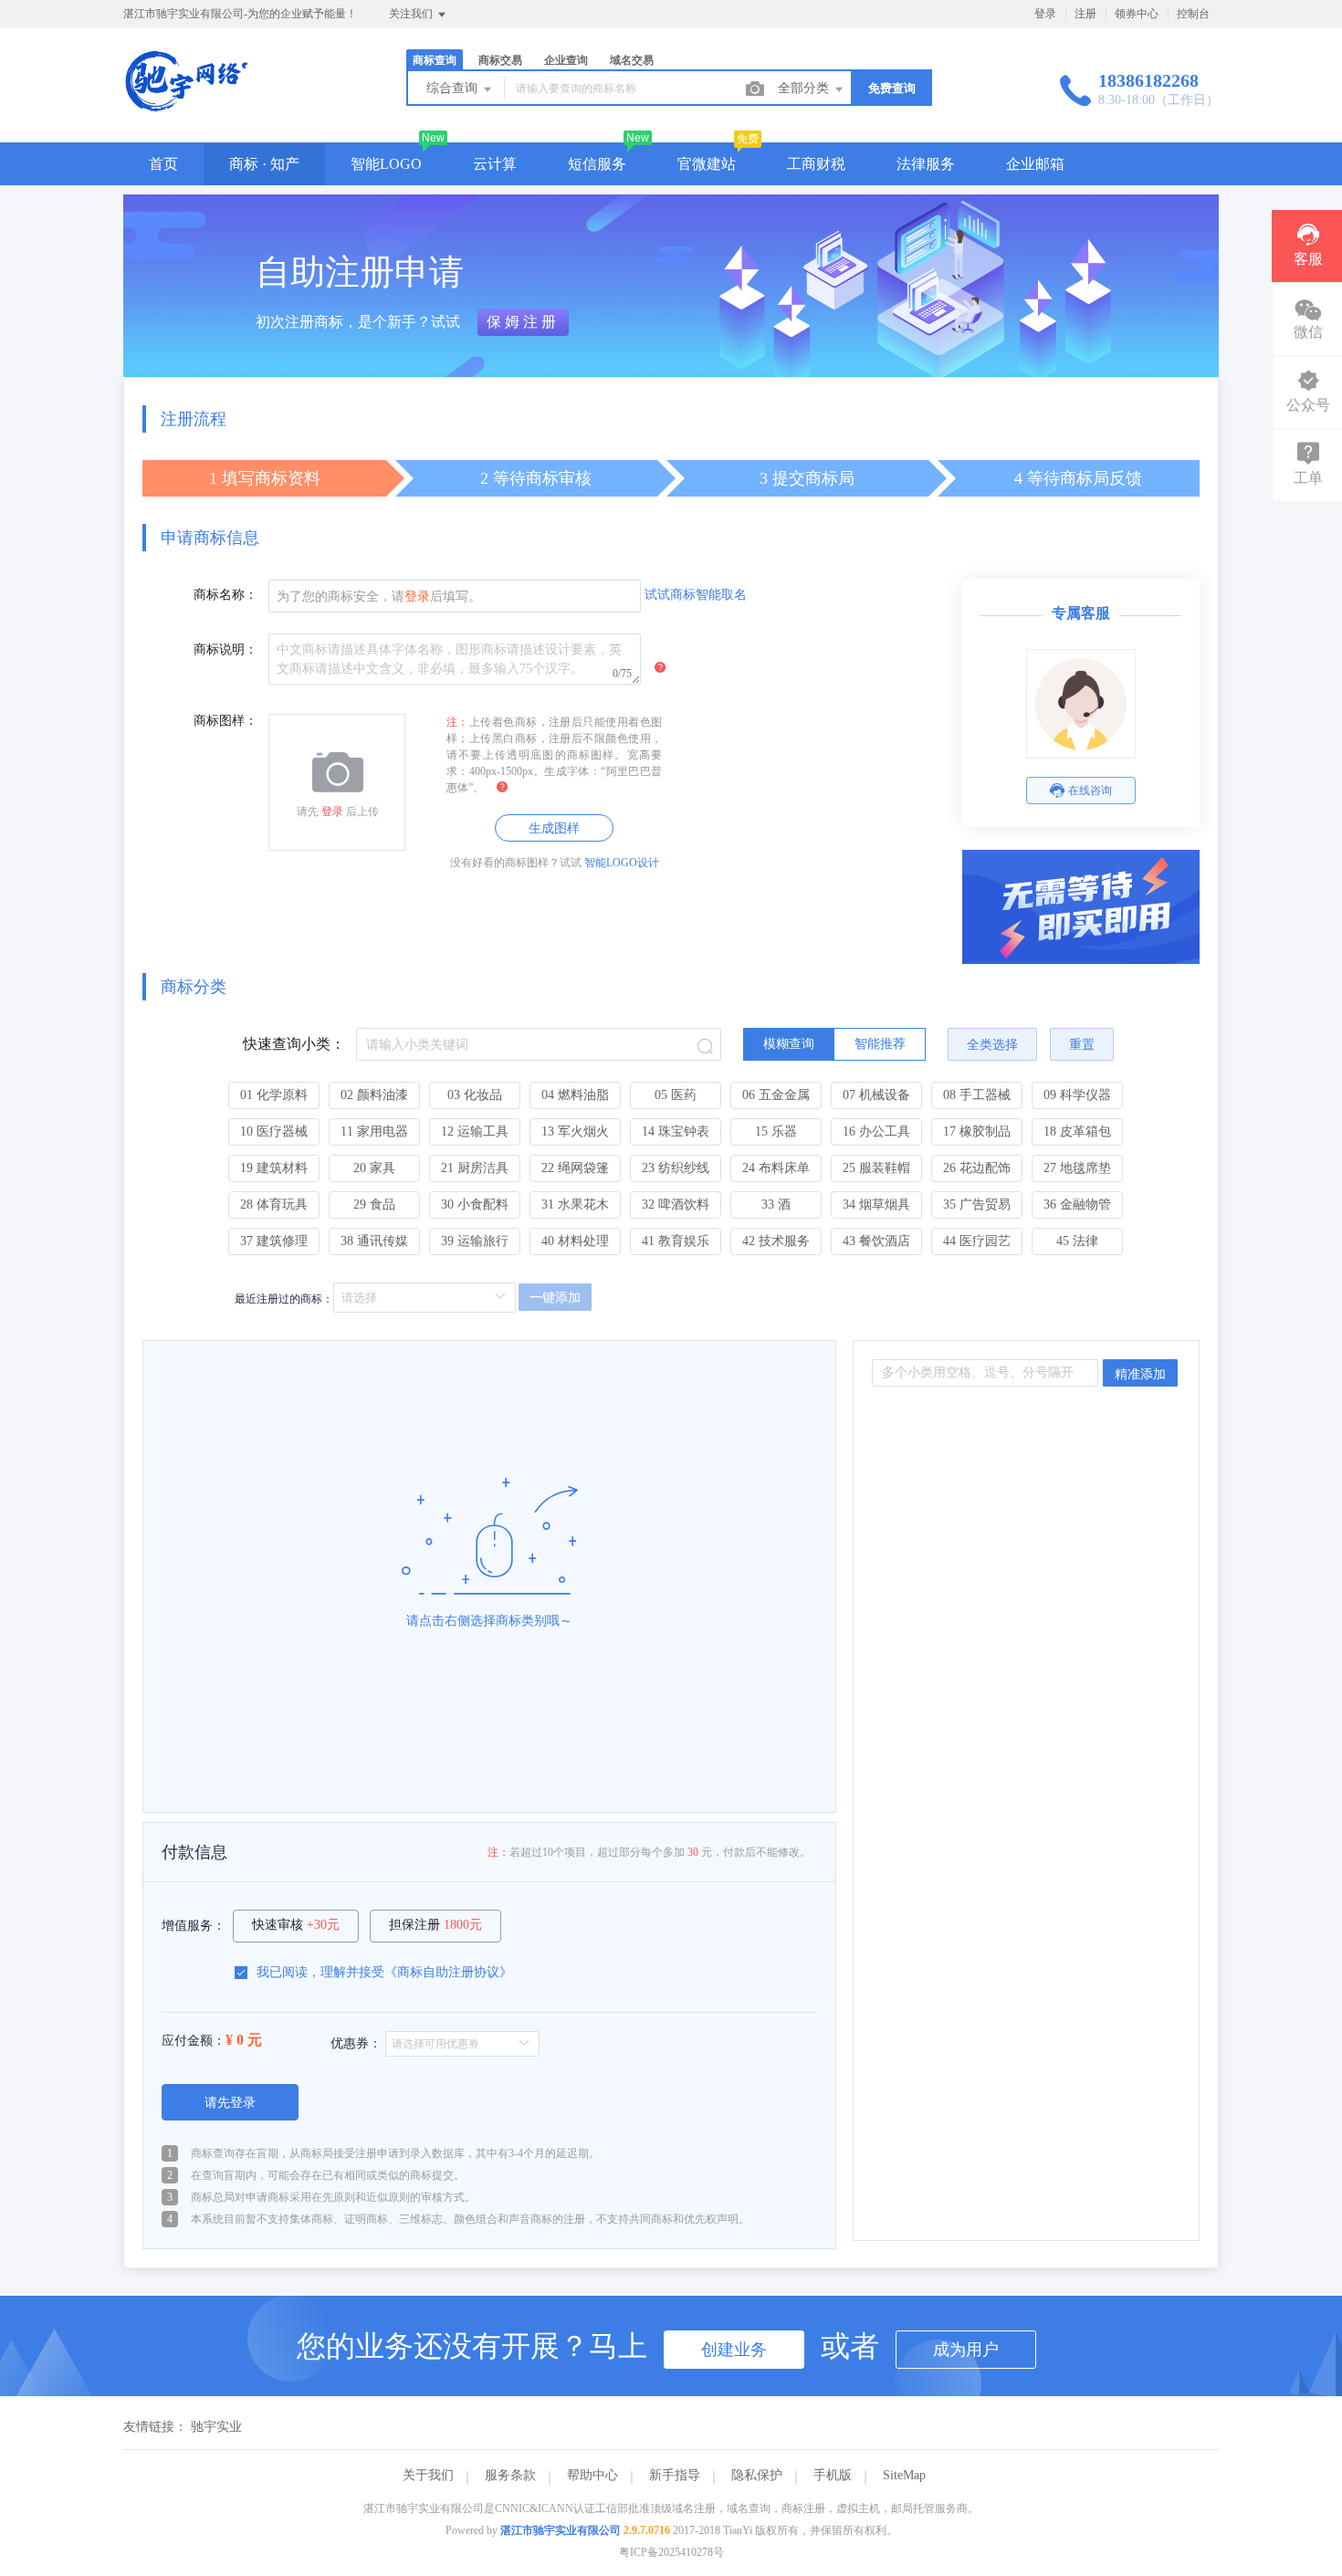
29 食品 (374, 1204)
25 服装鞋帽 (876, 1168)
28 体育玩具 (274, 1204)
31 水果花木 (575, 1204)
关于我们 (428, 2475)
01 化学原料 (274, 1095)
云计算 (495, 164)
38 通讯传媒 (374, 1241)
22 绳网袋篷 (575, 1168)
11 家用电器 (374, 1131)
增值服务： (194, 1926)
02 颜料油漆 (374, 1095)
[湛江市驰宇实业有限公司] (186, 105)
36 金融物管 (1077, 1204)
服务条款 (510, 2475)
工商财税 (816, 164)
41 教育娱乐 (676, 1241)
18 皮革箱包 (1077, 1131)
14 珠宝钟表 (676, 1131)
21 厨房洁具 (475, 1168)
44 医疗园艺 (977, 1241)
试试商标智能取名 (696, 595)
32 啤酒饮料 (676, 1204)
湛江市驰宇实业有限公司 (561, 2530)
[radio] (789, 1044)
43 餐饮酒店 (876, 1241)
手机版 (833, 2475)
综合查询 (454, 88)
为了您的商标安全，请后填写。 (379, 597)
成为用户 (966, 2350)
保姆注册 (523, 322)
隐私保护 (757, 2475)
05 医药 (676, 1095)
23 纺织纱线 (676, 1168)
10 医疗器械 (274, 1131)
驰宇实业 (216, 2427)
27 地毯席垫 (1077, 1168)
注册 (1085, 14)
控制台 (1193, 14)
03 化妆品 (475, 1095)
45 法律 (1077, 1241)
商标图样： (225, 721)
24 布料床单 (776, 1168)
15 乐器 (776, 1131)
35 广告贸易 (977, 1204)
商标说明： (225, 649)
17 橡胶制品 (977, 1131)
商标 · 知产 (264, 164)
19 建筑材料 (274, 1168)
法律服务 (926, 164)
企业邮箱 (1035, 164)
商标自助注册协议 (448, 1972)
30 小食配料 (475, 1204)
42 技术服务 (776, 1241)
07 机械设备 (876, 1095)
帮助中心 (592, 2475)
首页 (163, 164)
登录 (1045, 14)
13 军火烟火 (575, 1131)
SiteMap (904, 2475)
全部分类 (805, 88)
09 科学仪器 (1077, 1095)
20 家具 (374, 1168)
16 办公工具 (876, 1131)
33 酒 (776, 1204)
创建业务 (734, 2350)
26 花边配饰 (977, 1168)
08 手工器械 (977, 1095)
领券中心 (1137, 14)
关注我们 (412, 14)
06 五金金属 (776, 1095)
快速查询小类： (294, 1044)
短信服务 (597, 164)
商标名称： (225, 595)
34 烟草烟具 (876, 1204)
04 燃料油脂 (575, 1095)
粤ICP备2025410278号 (671, 2552)
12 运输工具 (475, 1131)
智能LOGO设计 (622, 863)
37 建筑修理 (274, 1241)
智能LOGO (386, 164)
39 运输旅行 (475, 1241)
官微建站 (707, 164)
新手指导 (675, 2475)
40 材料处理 (575, 1241)
